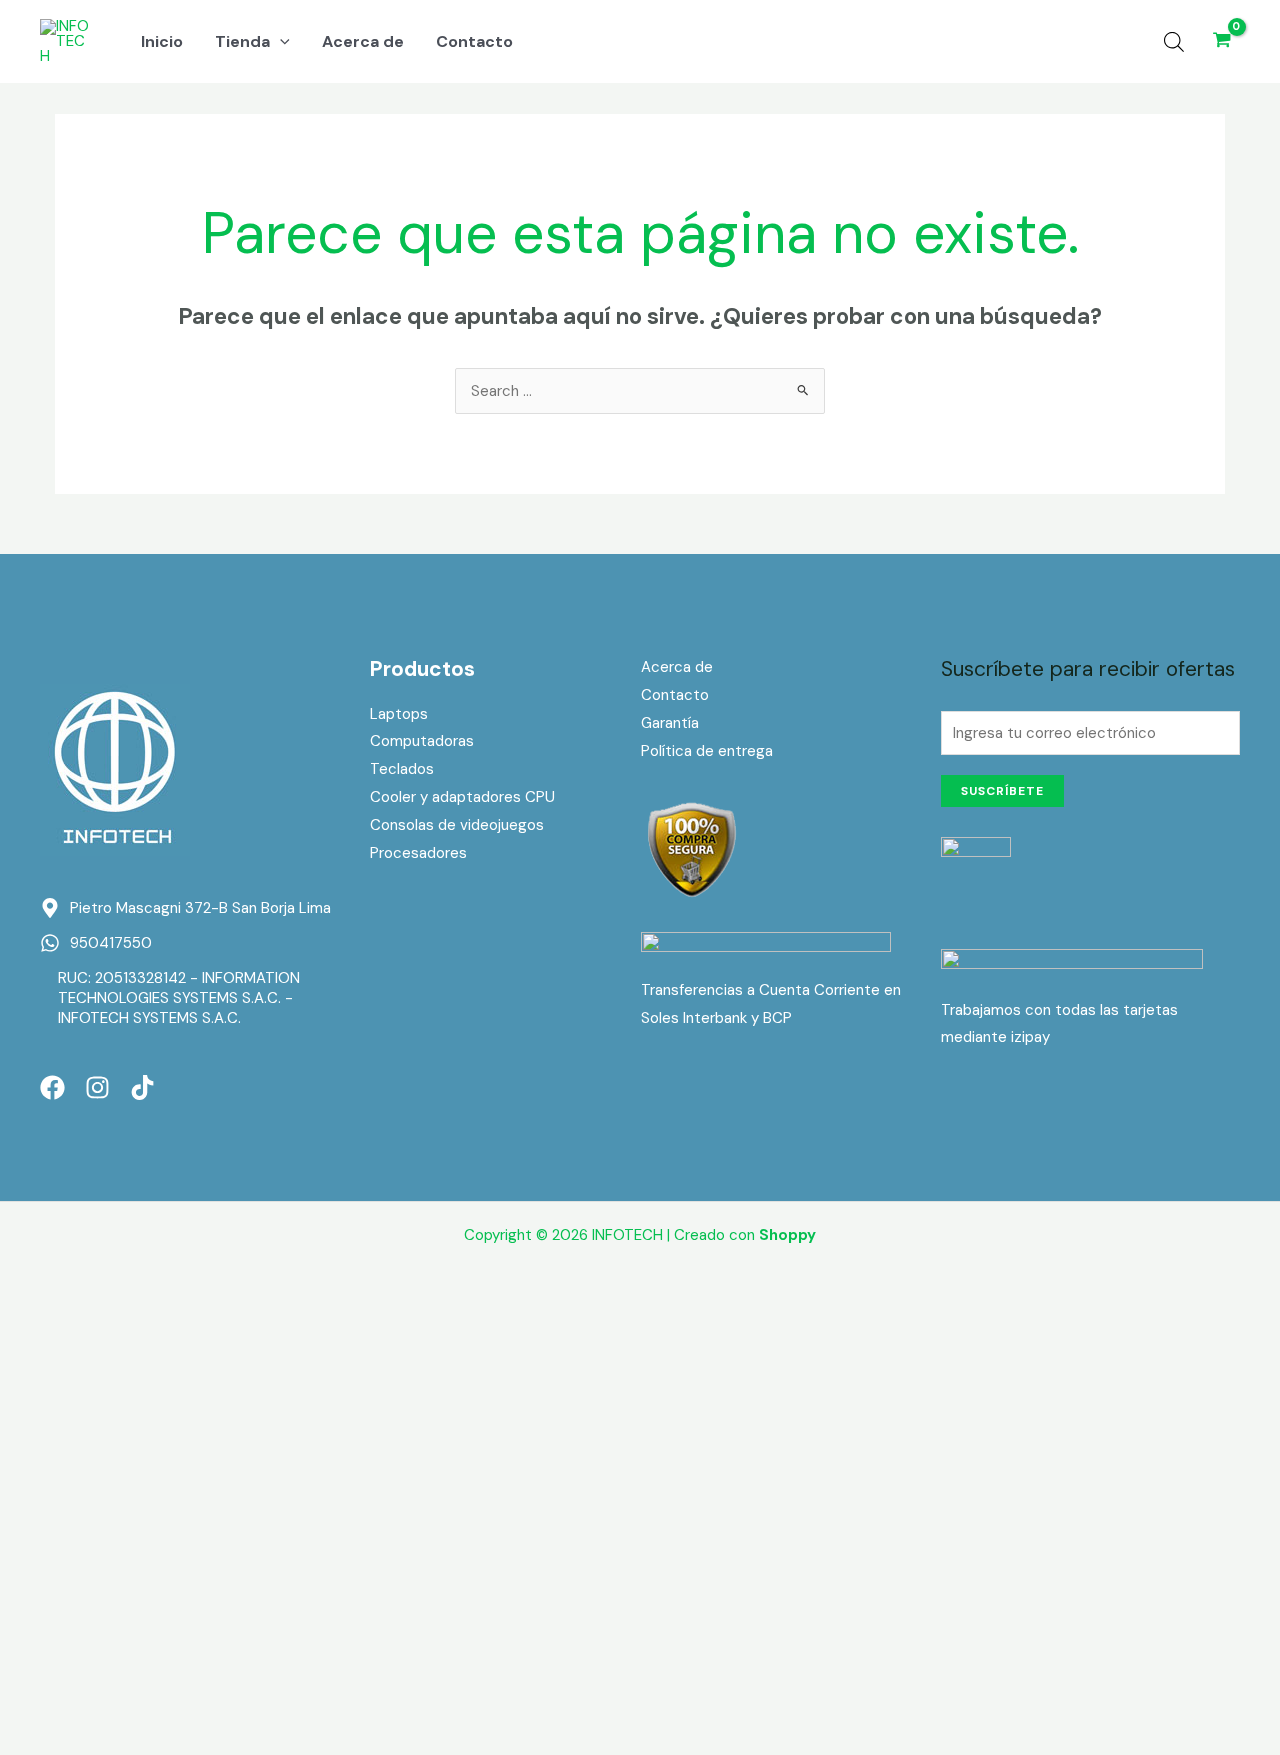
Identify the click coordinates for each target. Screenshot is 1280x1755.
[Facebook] (52, 1087)
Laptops (399, 714)
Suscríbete (1002, 791)
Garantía (670, 723)
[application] (280, 42)
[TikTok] (142, 1087)
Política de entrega (707, 751)
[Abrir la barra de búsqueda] (1174, 42)
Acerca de (677, 667)
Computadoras (422, 741)
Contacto (675, 695)
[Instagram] (97, 1087)
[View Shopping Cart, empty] (1222, 41)
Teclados (402, 769)
